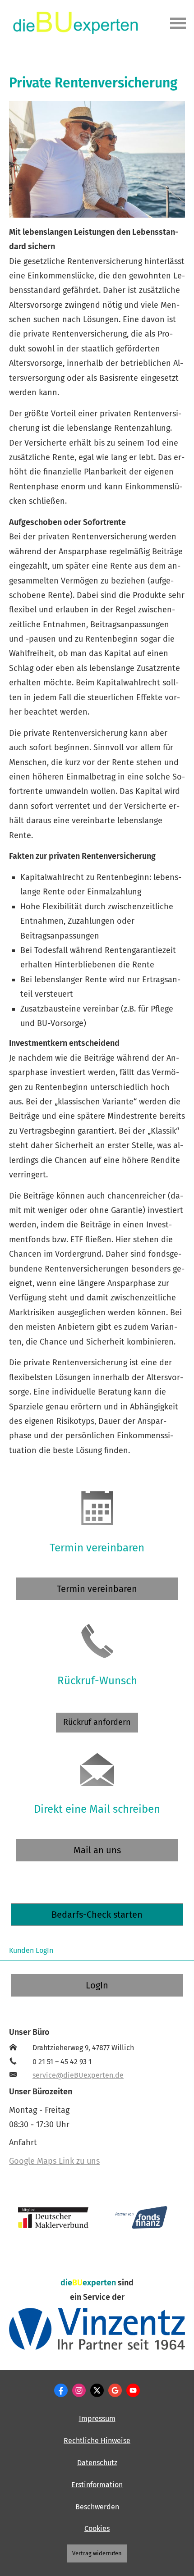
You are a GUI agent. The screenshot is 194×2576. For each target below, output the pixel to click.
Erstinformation (97, 2485)
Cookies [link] (97, 2528)
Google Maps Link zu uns (54, 2161)
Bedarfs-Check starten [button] (97, 1915)
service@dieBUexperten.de (78, 2075)
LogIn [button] (97, 1985)
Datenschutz (97, 2463)
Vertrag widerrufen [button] (97, 2553)
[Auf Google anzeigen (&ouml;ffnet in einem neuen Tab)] (115, 2390)
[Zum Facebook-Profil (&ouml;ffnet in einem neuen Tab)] (61, 2390)
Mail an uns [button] (97, 1850)
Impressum (97, 2419)
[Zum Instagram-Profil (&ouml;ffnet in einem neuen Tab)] (79, 2390)
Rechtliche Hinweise (97, 2441)
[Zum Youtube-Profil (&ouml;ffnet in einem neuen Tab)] (133, 2390)
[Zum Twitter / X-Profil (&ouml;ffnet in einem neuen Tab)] (97, 2390)
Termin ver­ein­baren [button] (97, 1589)
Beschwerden (97, 2507)
